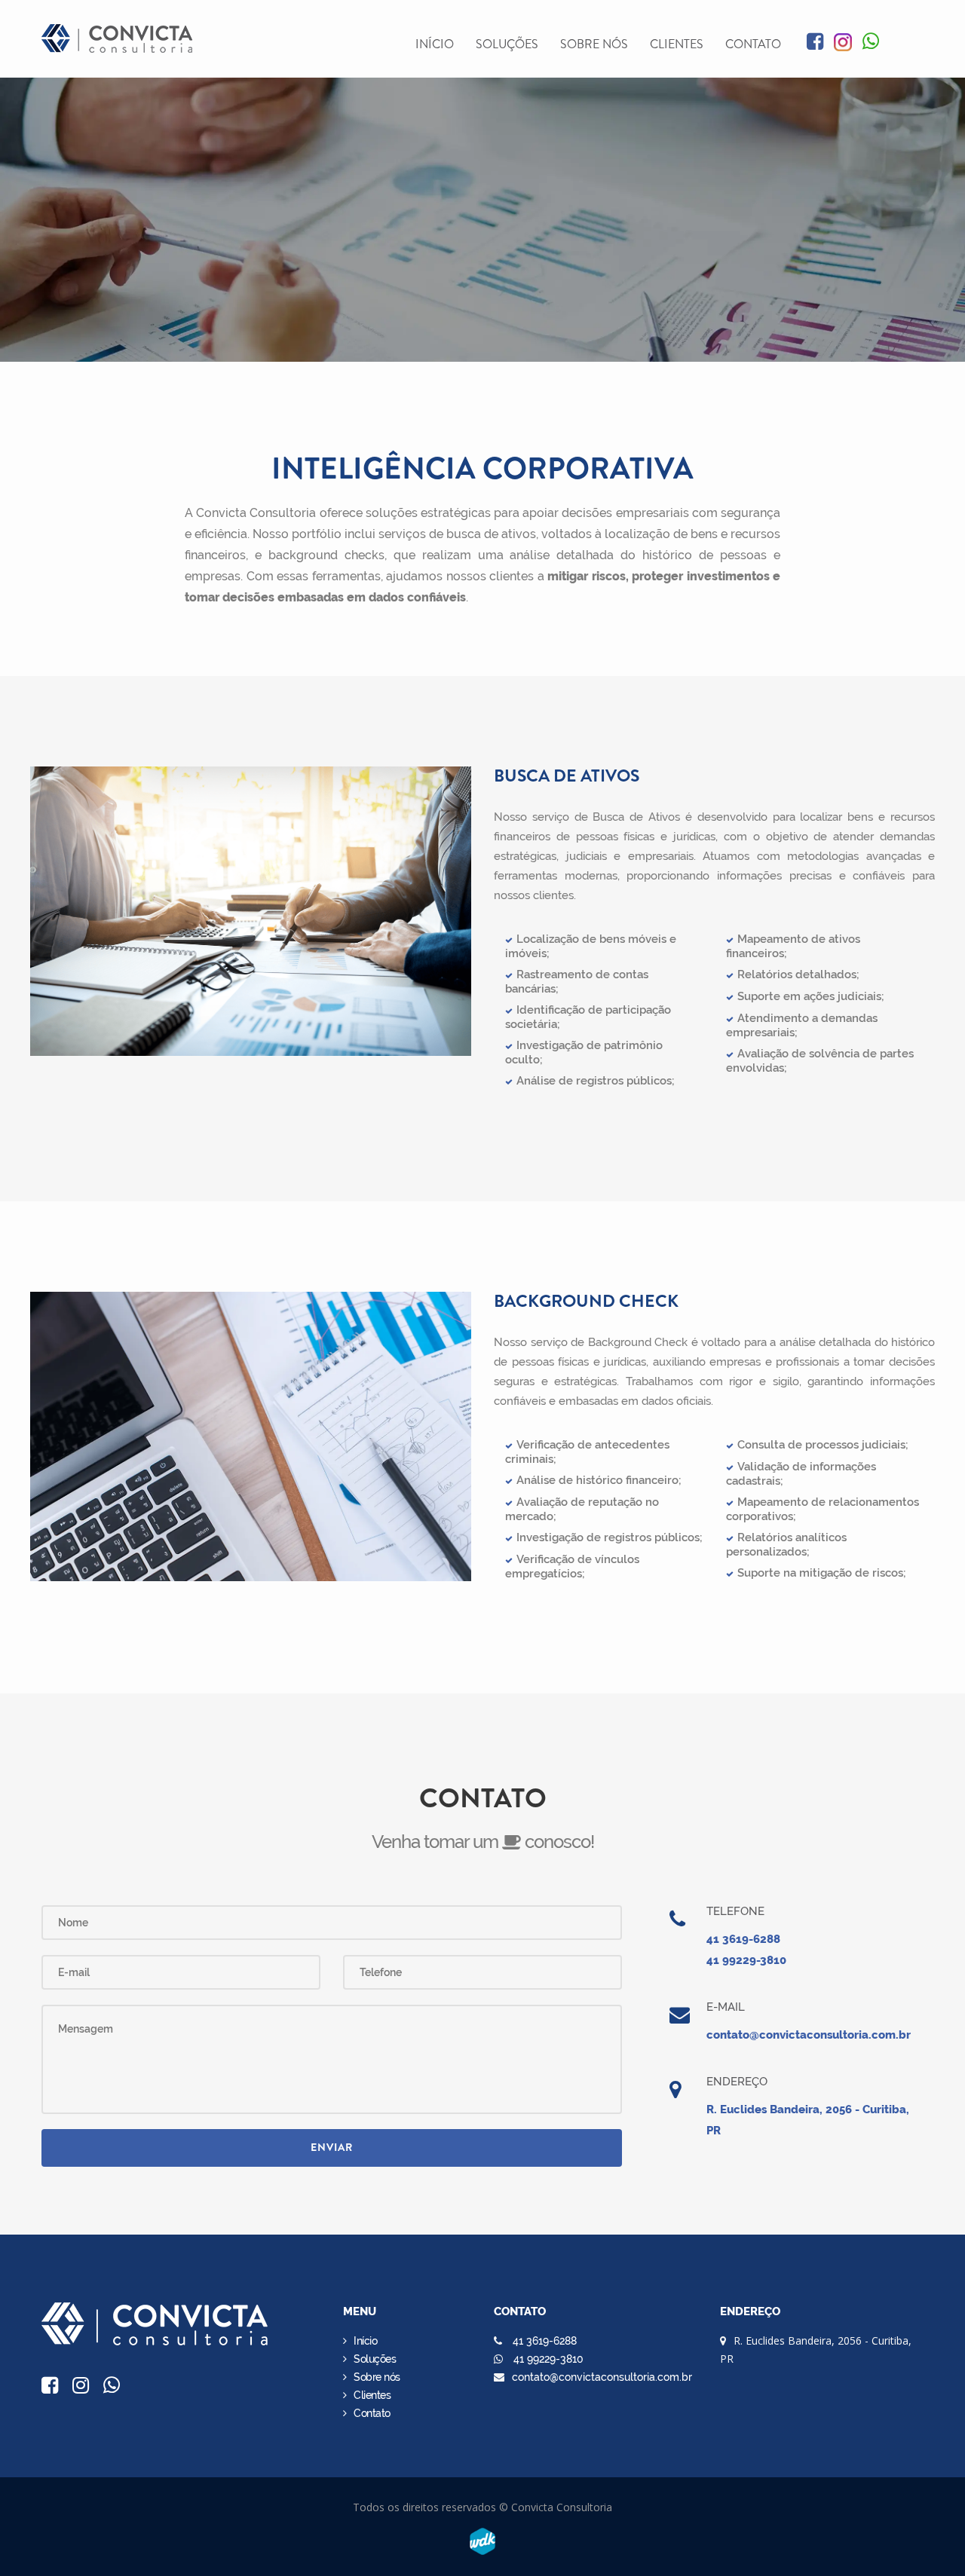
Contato (753, 44)
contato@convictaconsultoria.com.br (809, 2035)
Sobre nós (594, 44)
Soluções (507, 44)
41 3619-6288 (743, 1939)
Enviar (332, 2147)
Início (435, 44)
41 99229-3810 (746, 1960)
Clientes (677, 44)
